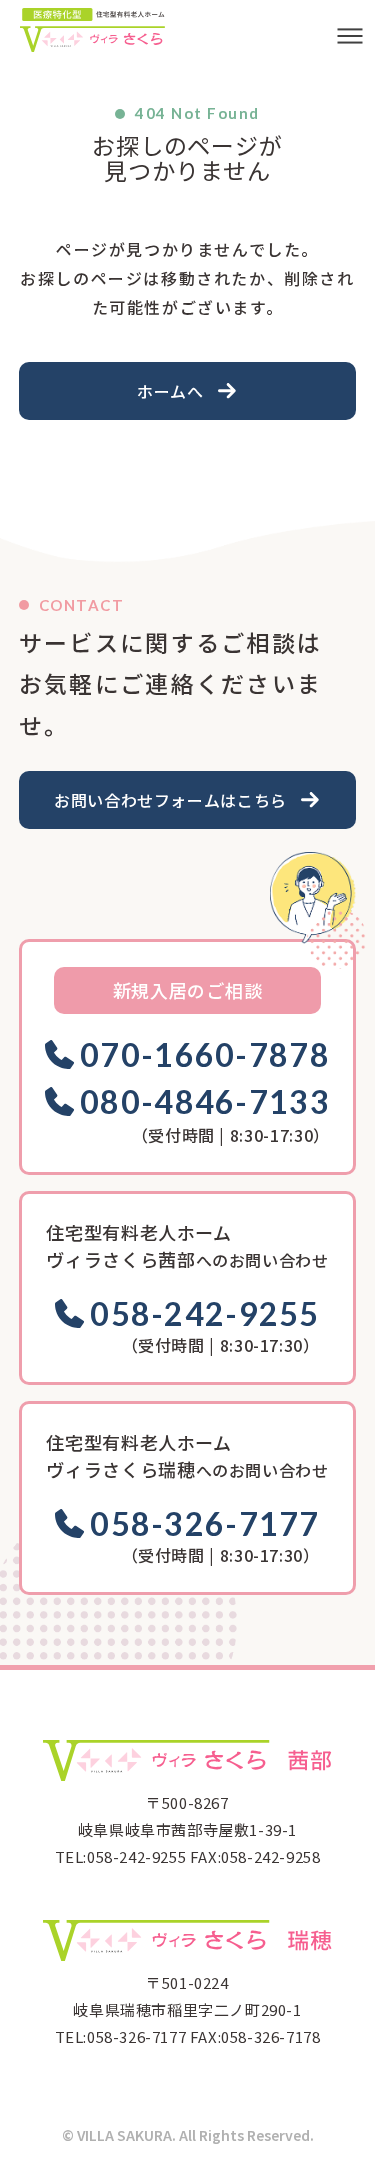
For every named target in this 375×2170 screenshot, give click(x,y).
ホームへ (170, 391)
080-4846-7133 (205, 1102)
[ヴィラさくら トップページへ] (92, 30)
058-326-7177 (204, 1524)
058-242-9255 (204, 1314)
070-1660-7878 (205, 1055)
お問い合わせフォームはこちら (170, 800)
